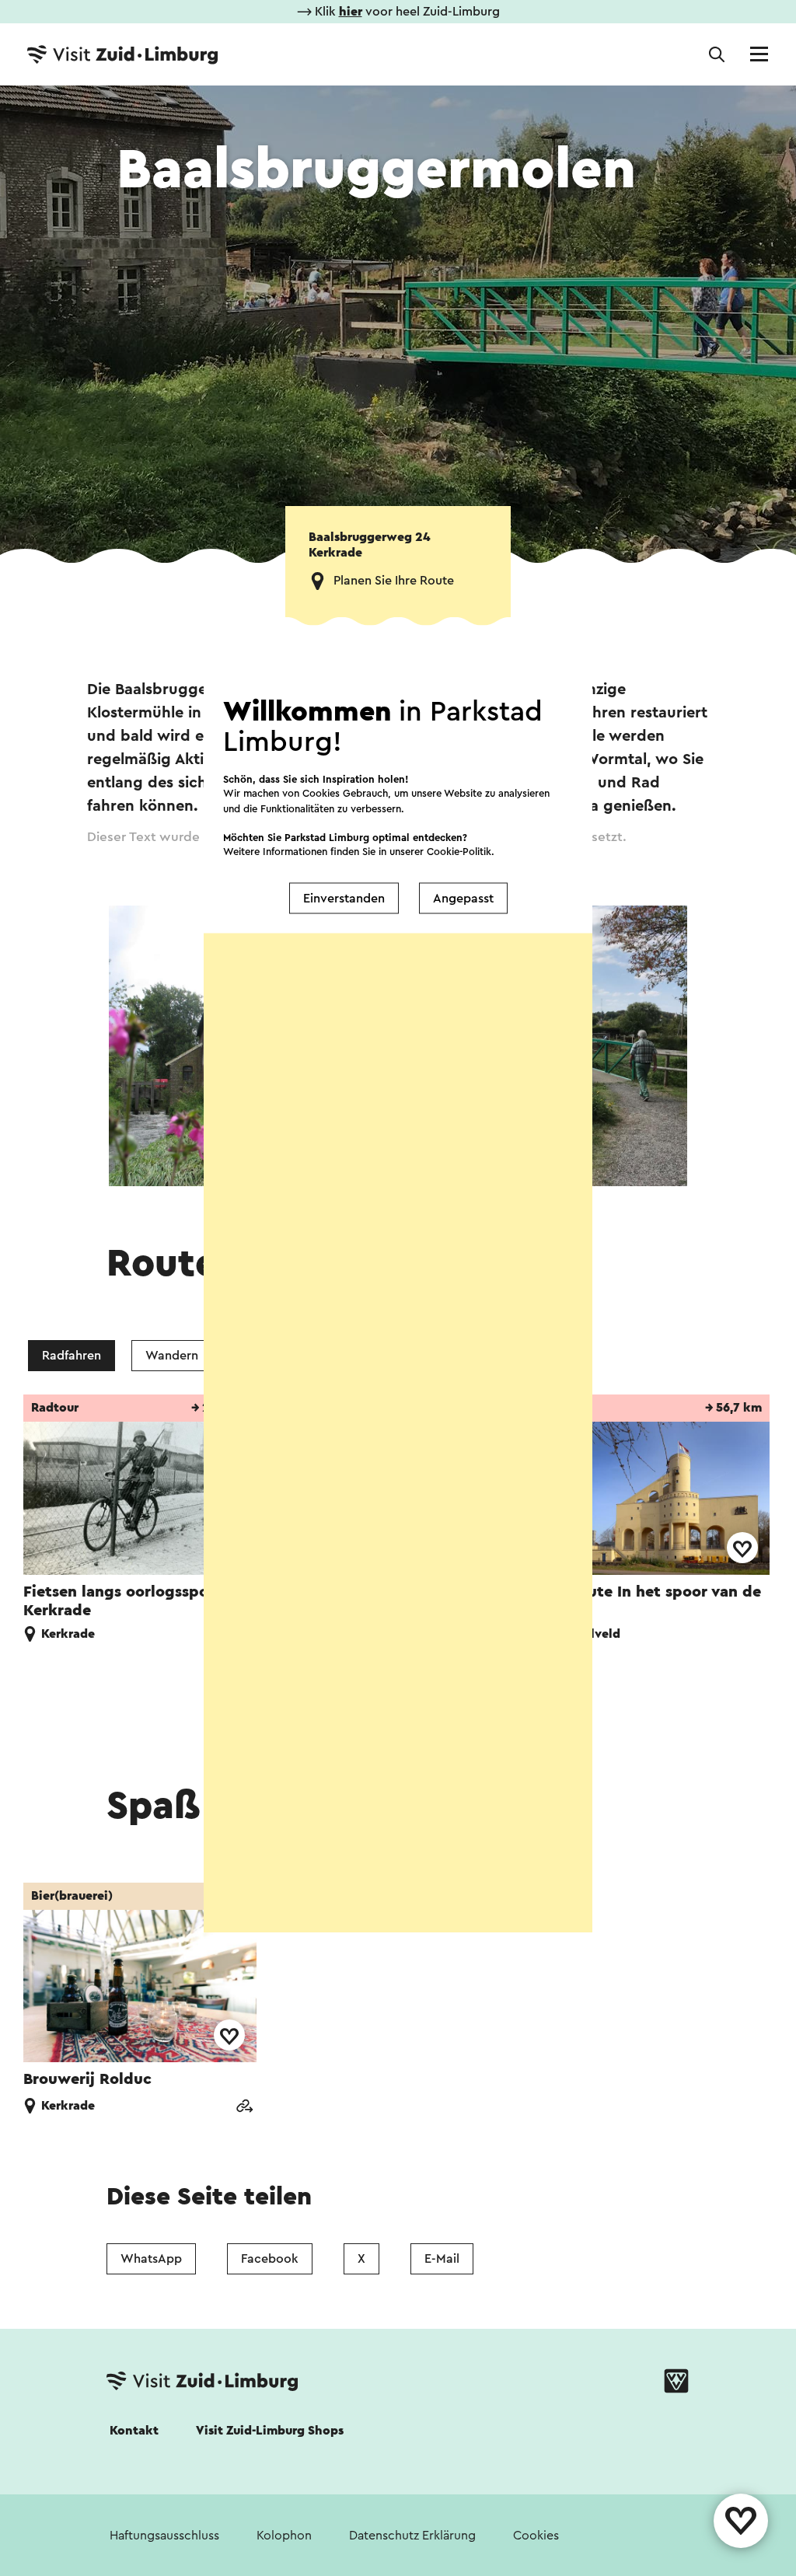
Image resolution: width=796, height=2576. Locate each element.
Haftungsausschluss (164, 2536)
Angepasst (463, 898)
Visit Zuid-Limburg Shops (270, 2431)
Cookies (536, 2536)
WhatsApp (151, 2259)
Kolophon (284, 2536)
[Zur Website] (244, 2108)
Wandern (172, 1356)
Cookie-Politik (459, 852)
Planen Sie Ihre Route (394, 581)
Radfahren (72, 1356)
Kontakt (134, 2431)
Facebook (270, 2259)
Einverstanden (344, 898)
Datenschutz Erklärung (412, 2536)
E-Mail (442, 2259)
